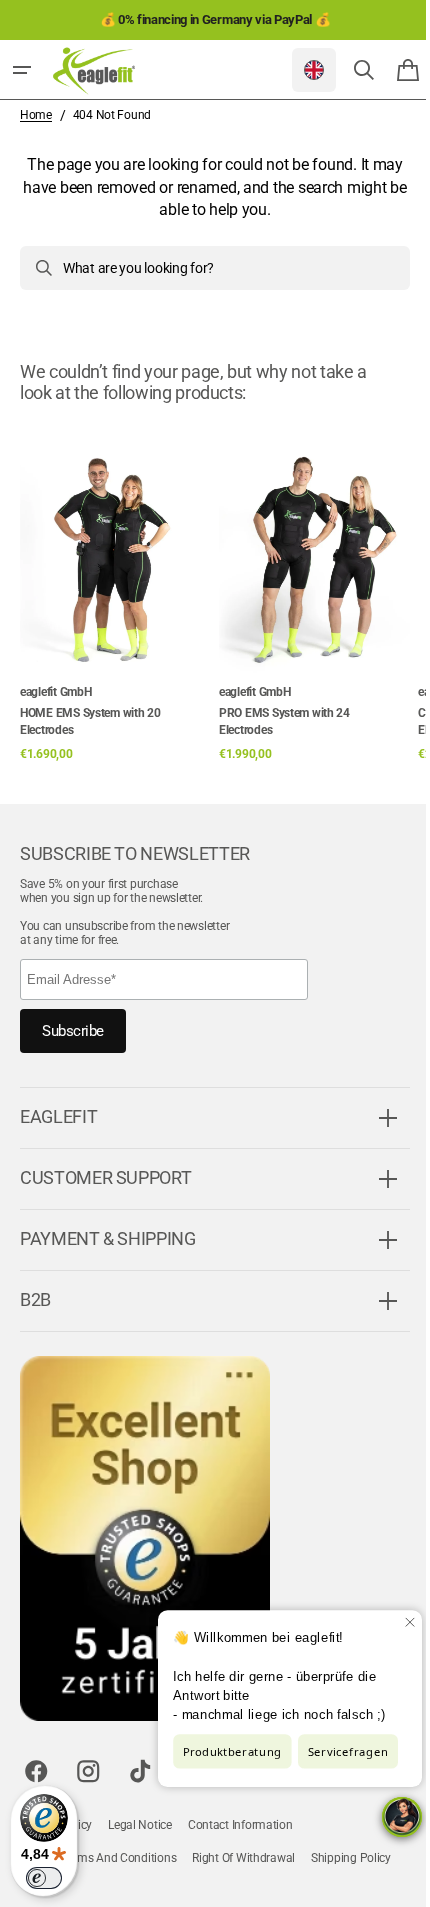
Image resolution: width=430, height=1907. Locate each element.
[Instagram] (88, 1771)
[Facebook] (36, 1771)
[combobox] (207, 268)
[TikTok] (140, 1771)
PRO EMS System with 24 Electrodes (284, 721)
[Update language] (299, 70)
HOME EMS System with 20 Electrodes (90, 721)
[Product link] (115, 592)
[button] (22, 70)
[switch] (44, 1878)
